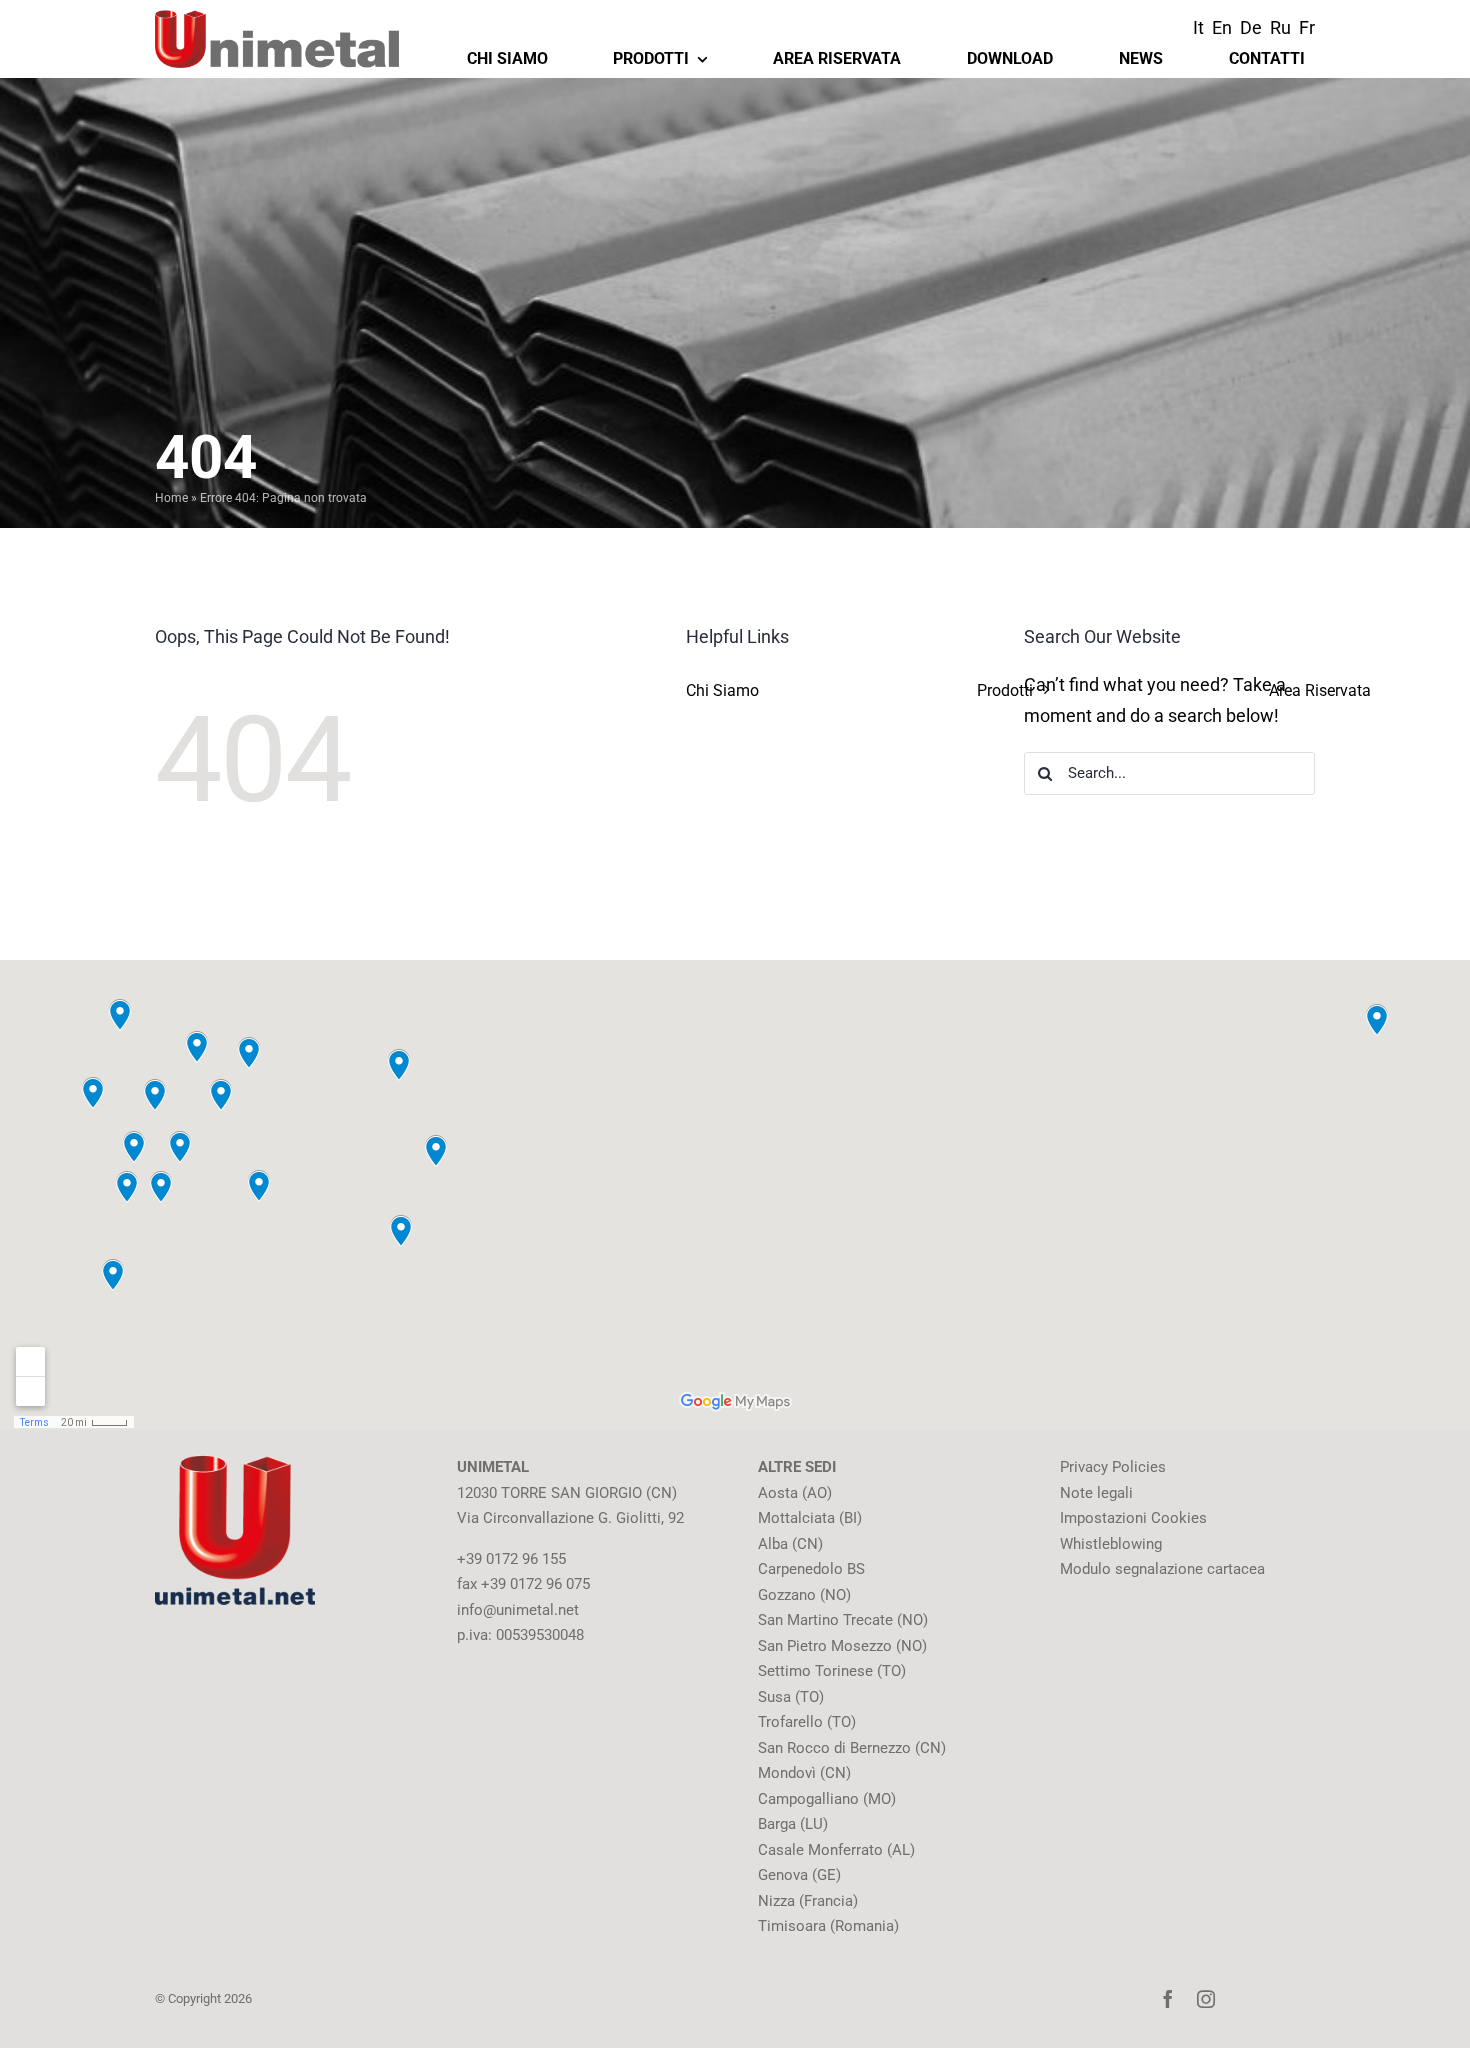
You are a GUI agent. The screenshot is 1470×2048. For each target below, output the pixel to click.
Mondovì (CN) (804, 1773)
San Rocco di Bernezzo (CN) (852, 1748)
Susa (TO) (791, 1697)
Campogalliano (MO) (827, 1799)
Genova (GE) (799, 1875)
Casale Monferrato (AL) (836, 1850)
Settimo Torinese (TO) (832, 1671)
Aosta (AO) (795, 1493)
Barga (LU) (793, 1824)
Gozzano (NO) (804, 1595)
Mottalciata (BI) (810, 1518)
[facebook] (1168, 1999)
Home (171, 498)
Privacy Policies (1113, 1467)
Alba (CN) (790, 1544)
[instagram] (1206, 1999)
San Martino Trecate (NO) (843, 1620)
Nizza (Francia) (808, 1901)
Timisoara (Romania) (828, 1926)
